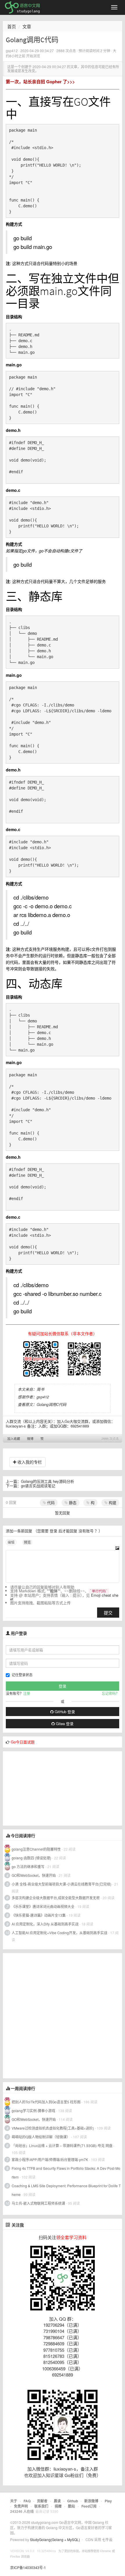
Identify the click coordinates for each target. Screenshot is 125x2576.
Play (108, 2501)
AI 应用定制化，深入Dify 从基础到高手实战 (45, 1924)
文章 (27, 26)
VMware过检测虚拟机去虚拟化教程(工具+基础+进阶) (53, 2128)
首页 (12, 26)
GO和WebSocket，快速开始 (34, 1875)
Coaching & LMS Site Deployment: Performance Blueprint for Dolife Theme (66, 2190)
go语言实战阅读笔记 (38, 1486)
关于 (14, 2501)
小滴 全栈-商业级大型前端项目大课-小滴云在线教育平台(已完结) (61, 1884)
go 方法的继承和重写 (28, 1866)
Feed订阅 (89, 2506)
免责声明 (21, 2506)
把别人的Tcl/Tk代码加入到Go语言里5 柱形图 (46, 2102)
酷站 (72, 2506)
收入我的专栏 (29, 1462)
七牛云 (107, 2539)
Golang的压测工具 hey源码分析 (48, 1481)
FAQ (27, 2501)
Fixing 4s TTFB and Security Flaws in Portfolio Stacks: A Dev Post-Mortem (66, 2173)
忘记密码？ (110, 1693)
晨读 (57, 2501)
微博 (30, 1439)
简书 (40, 1389)
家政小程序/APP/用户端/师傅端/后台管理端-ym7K (50, 2159)
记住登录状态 (22, 1675)
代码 (50, 1502)
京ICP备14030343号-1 (28, 2567)
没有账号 (86, 1531)
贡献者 (42, 2501)
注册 (27, 1693)
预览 (27, 1542)
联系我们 (41, 2506)
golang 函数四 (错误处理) (31, 1858)
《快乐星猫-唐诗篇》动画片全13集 (39, 1915)
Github (73, 2501)
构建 (112, 1502)
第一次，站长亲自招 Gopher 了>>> (40, 82)
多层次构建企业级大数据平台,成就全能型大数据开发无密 (56, 1898)
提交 (108, 1613)
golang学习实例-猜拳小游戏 (33, 2111)
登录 (53, 1531)
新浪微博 (91, 2501)
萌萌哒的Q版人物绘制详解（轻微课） (41, 2137)
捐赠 (58, 2506)
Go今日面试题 (23, 1742)
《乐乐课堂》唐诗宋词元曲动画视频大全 (43, 1906)
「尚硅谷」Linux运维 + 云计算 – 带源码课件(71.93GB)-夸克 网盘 (62, 2145)
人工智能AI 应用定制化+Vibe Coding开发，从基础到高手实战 (59, 1933)
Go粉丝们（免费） (83, 2475)
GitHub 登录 (64, 1712)
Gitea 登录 (64, 1723)
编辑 (11, 1542)
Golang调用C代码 (51, 1404)
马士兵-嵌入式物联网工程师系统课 (38, 2203)
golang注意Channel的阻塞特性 (36, 1849)
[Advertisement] (47, 1788)
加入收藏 (14, 1439)
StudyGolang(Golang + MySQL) (55, 2539)
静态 (72, 1502)
